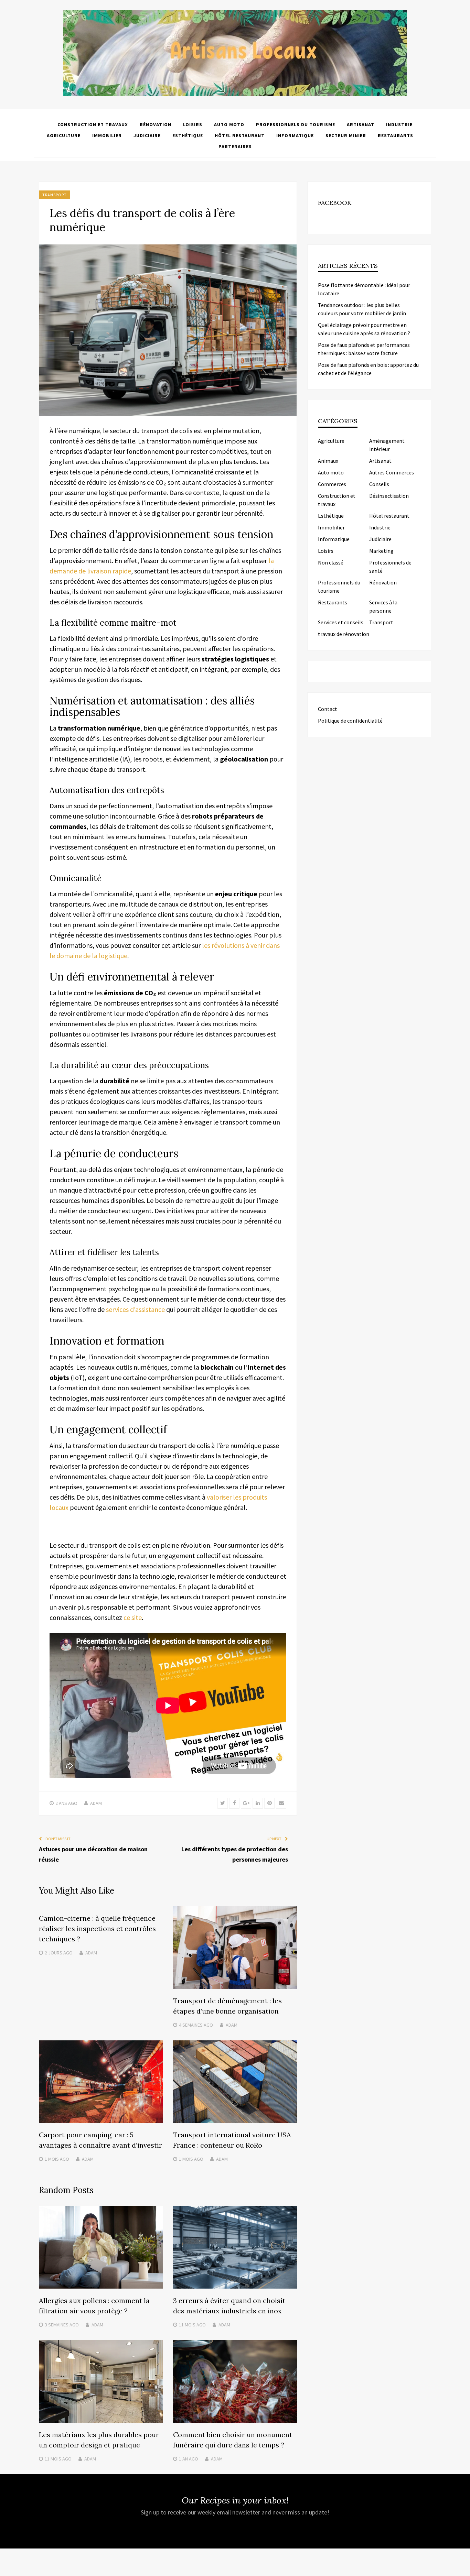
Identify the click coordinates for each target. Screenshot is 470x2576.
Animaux (328, 461)
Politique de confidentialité (350, 721)
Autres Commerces (392, 472)
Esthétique (188, 135)
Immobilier (107, 135)
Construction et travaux (93, 124)
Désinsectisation (389, 496)
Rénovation (156, 124)
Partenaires (235, 146)
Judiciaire (147, 135)
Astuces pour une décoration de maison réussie (93, 1854)
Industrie (399, 124)
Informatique (295, 135)
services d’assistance (135, 1309)
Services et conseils (341, 622)
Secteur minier (346, 135)
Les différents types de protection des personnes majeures (235, 1854)
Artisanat (361, 124)
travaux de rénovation (344, 634)
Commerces (332, 484)
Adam (96, 1803)
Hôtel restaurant (240, 135)
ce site (133, 1617)
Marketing (381, 551)
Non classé (331, 562)
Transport (55, 195)
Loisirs (193, 124)
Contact (328, 709)
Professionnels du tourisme (296, 124)
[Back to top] (463, 2569)
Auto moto (229, 124)
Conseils (379, 484)
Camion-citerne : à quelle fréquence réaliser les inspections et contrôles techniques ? (97, 1928)
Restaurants (396, 135)
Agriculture (64, 135)
